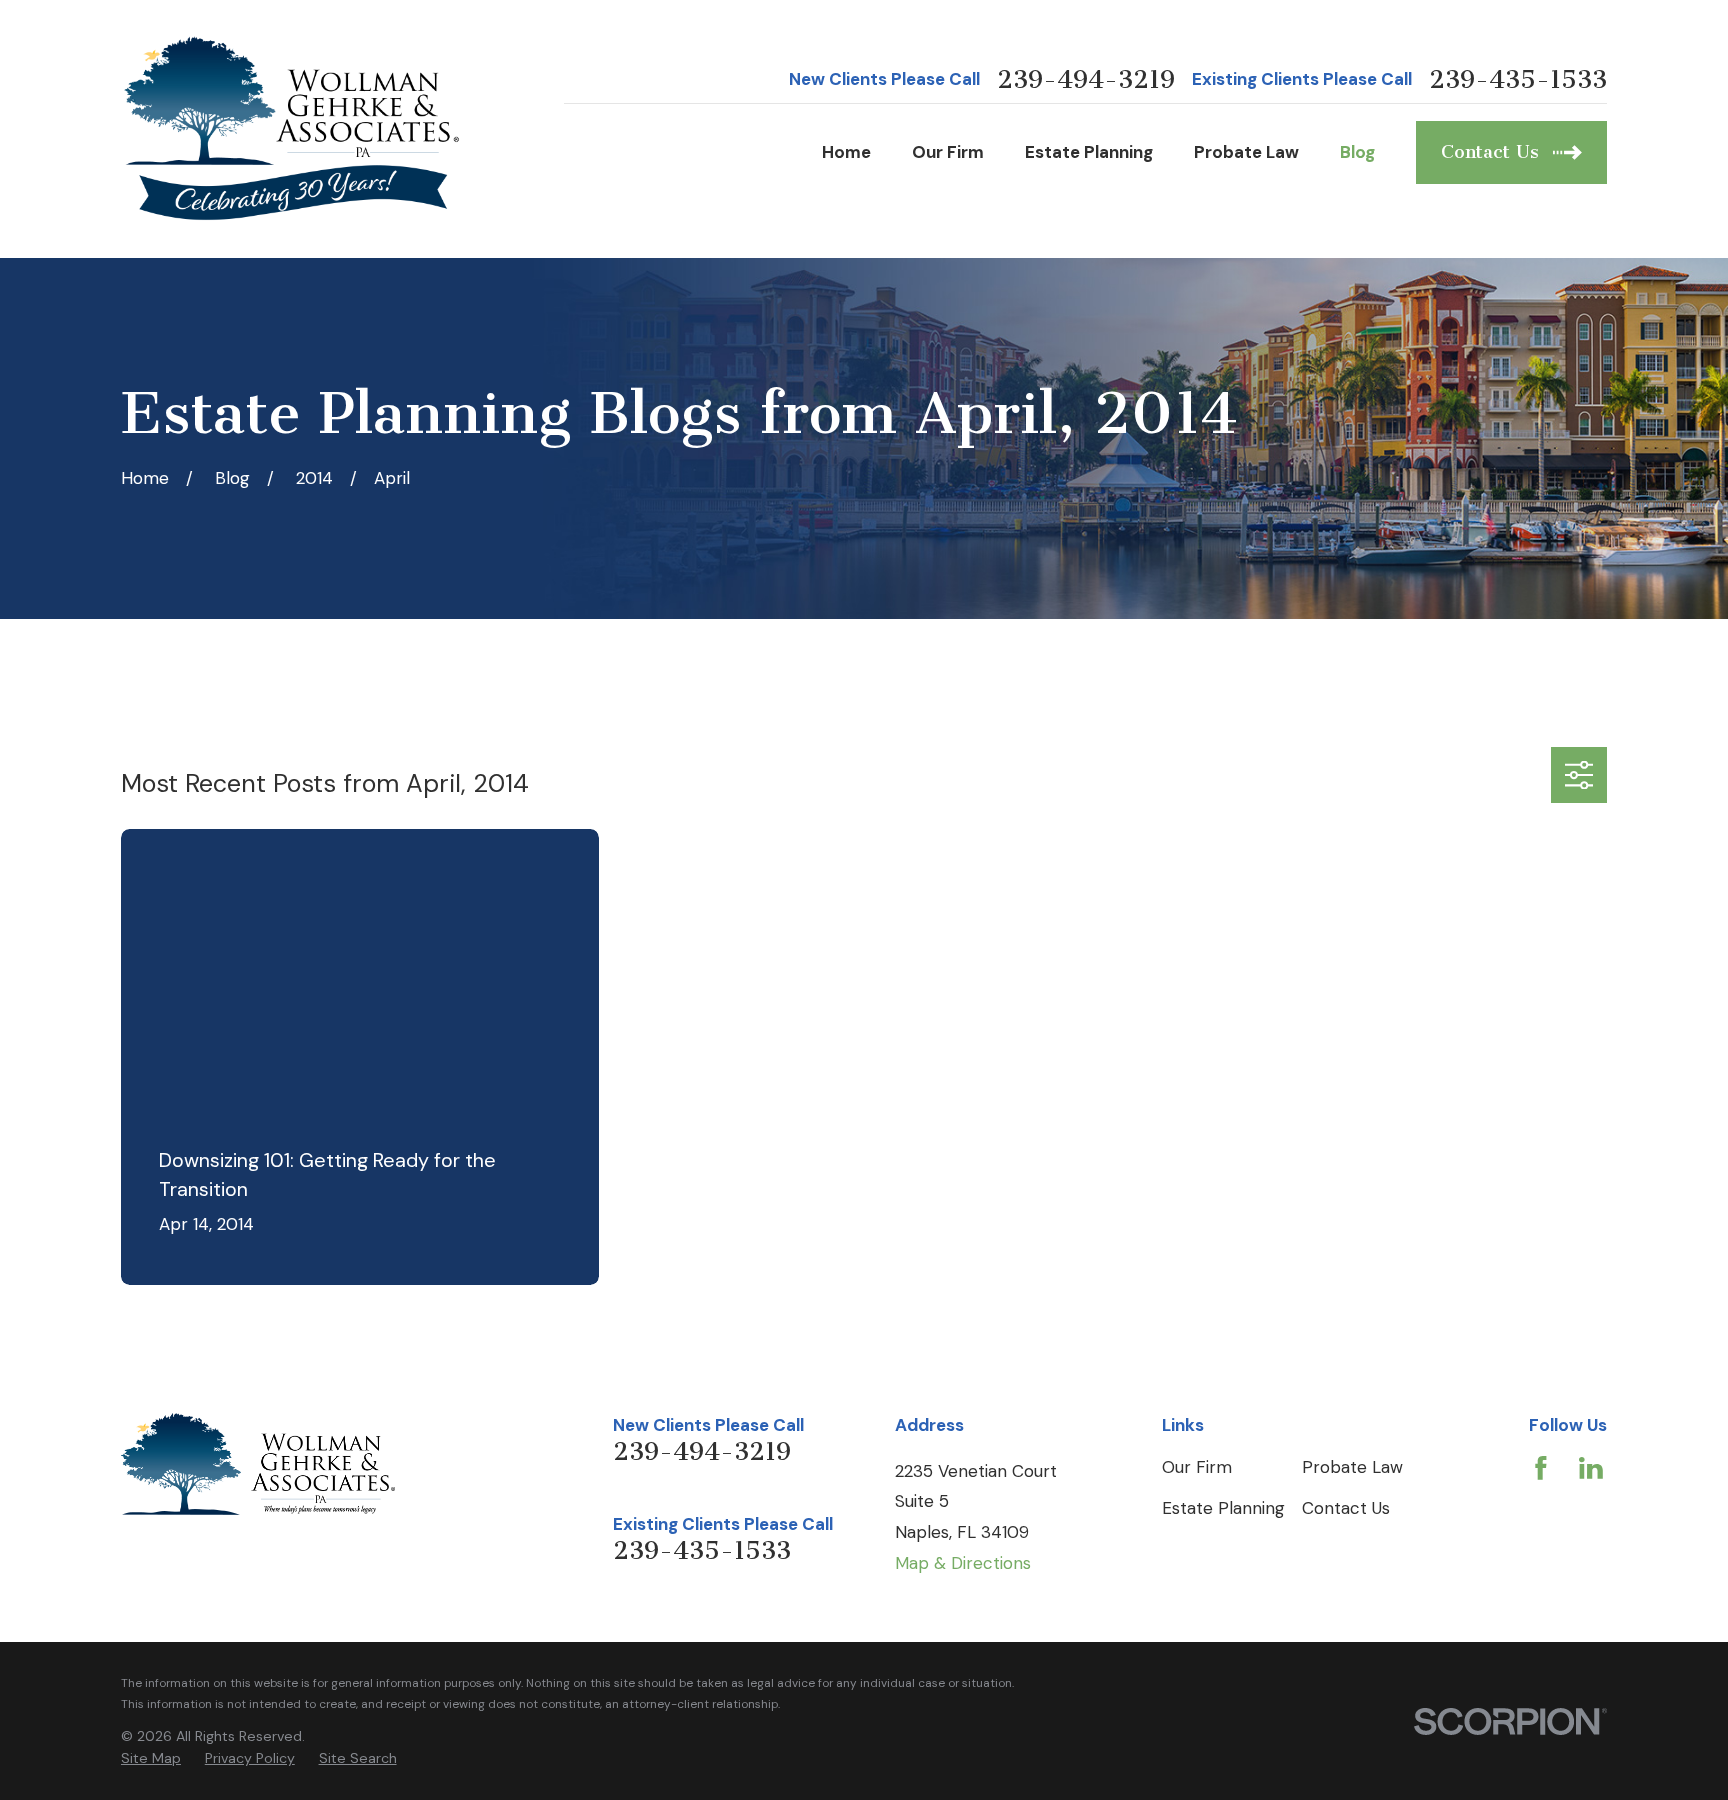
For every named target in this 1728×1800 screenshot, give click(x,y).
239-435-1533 (1518, 80)
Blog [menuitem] (1357, 152)
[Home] (293, 129)
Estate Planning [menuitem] (1089, 152)
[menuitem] (151, 1759)
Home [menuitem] (846, 152)
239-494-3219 (1086, 80)
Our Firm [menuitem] (948, 152)
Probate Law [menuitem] (1246, 152)
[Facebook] (1541, 1468)
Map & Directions (963, 1563)
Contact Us (1346, 1508)
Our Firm (1197, 1467)
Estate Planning (1223, 1508)
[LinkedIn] (1591, 1468)
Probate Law (1352, 1467)
